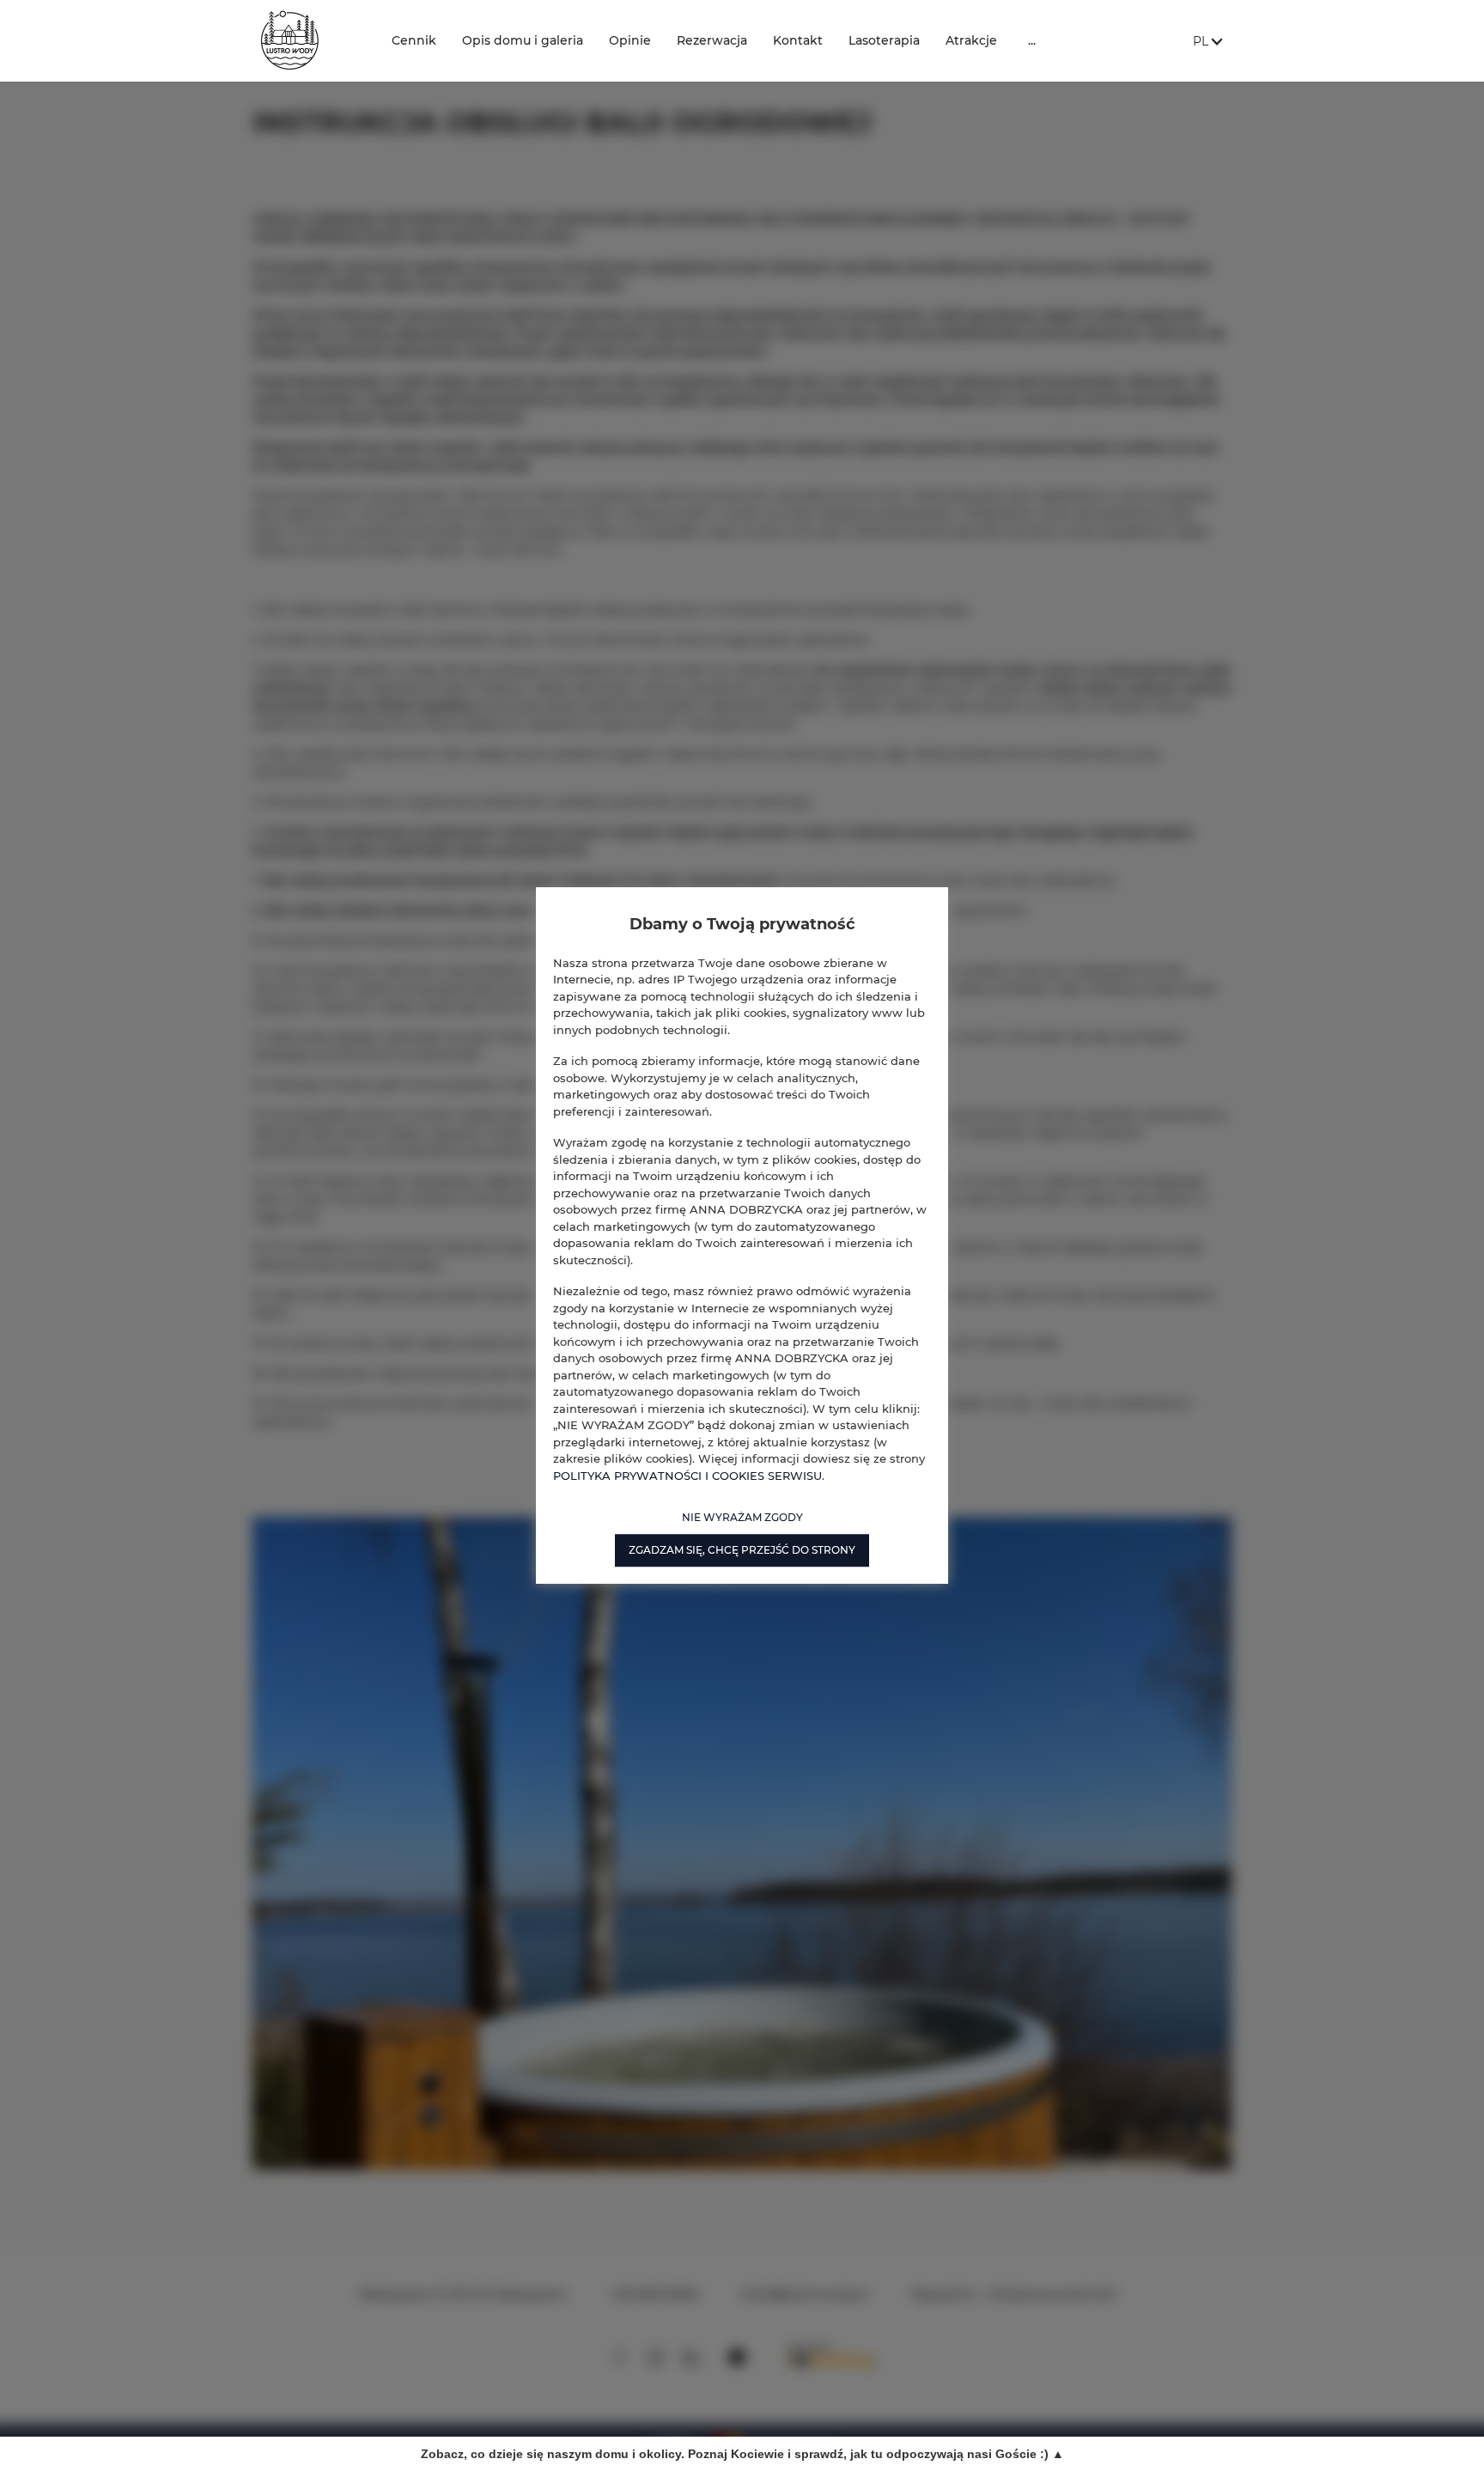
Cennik (414, 40)
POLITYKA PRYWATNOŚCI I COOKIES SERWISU (687, 1476)
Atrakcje (971, 40)
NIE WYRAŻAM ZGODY (742, 1517)
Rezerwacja (712, 40)
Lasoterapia (884, 40)
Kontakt (798, 40)
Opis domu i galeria (523, 40)
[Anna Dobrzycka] (309, 41)
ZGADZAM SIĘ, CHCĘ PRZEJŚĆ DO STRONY (742, 1550)
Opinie (630, 40)
